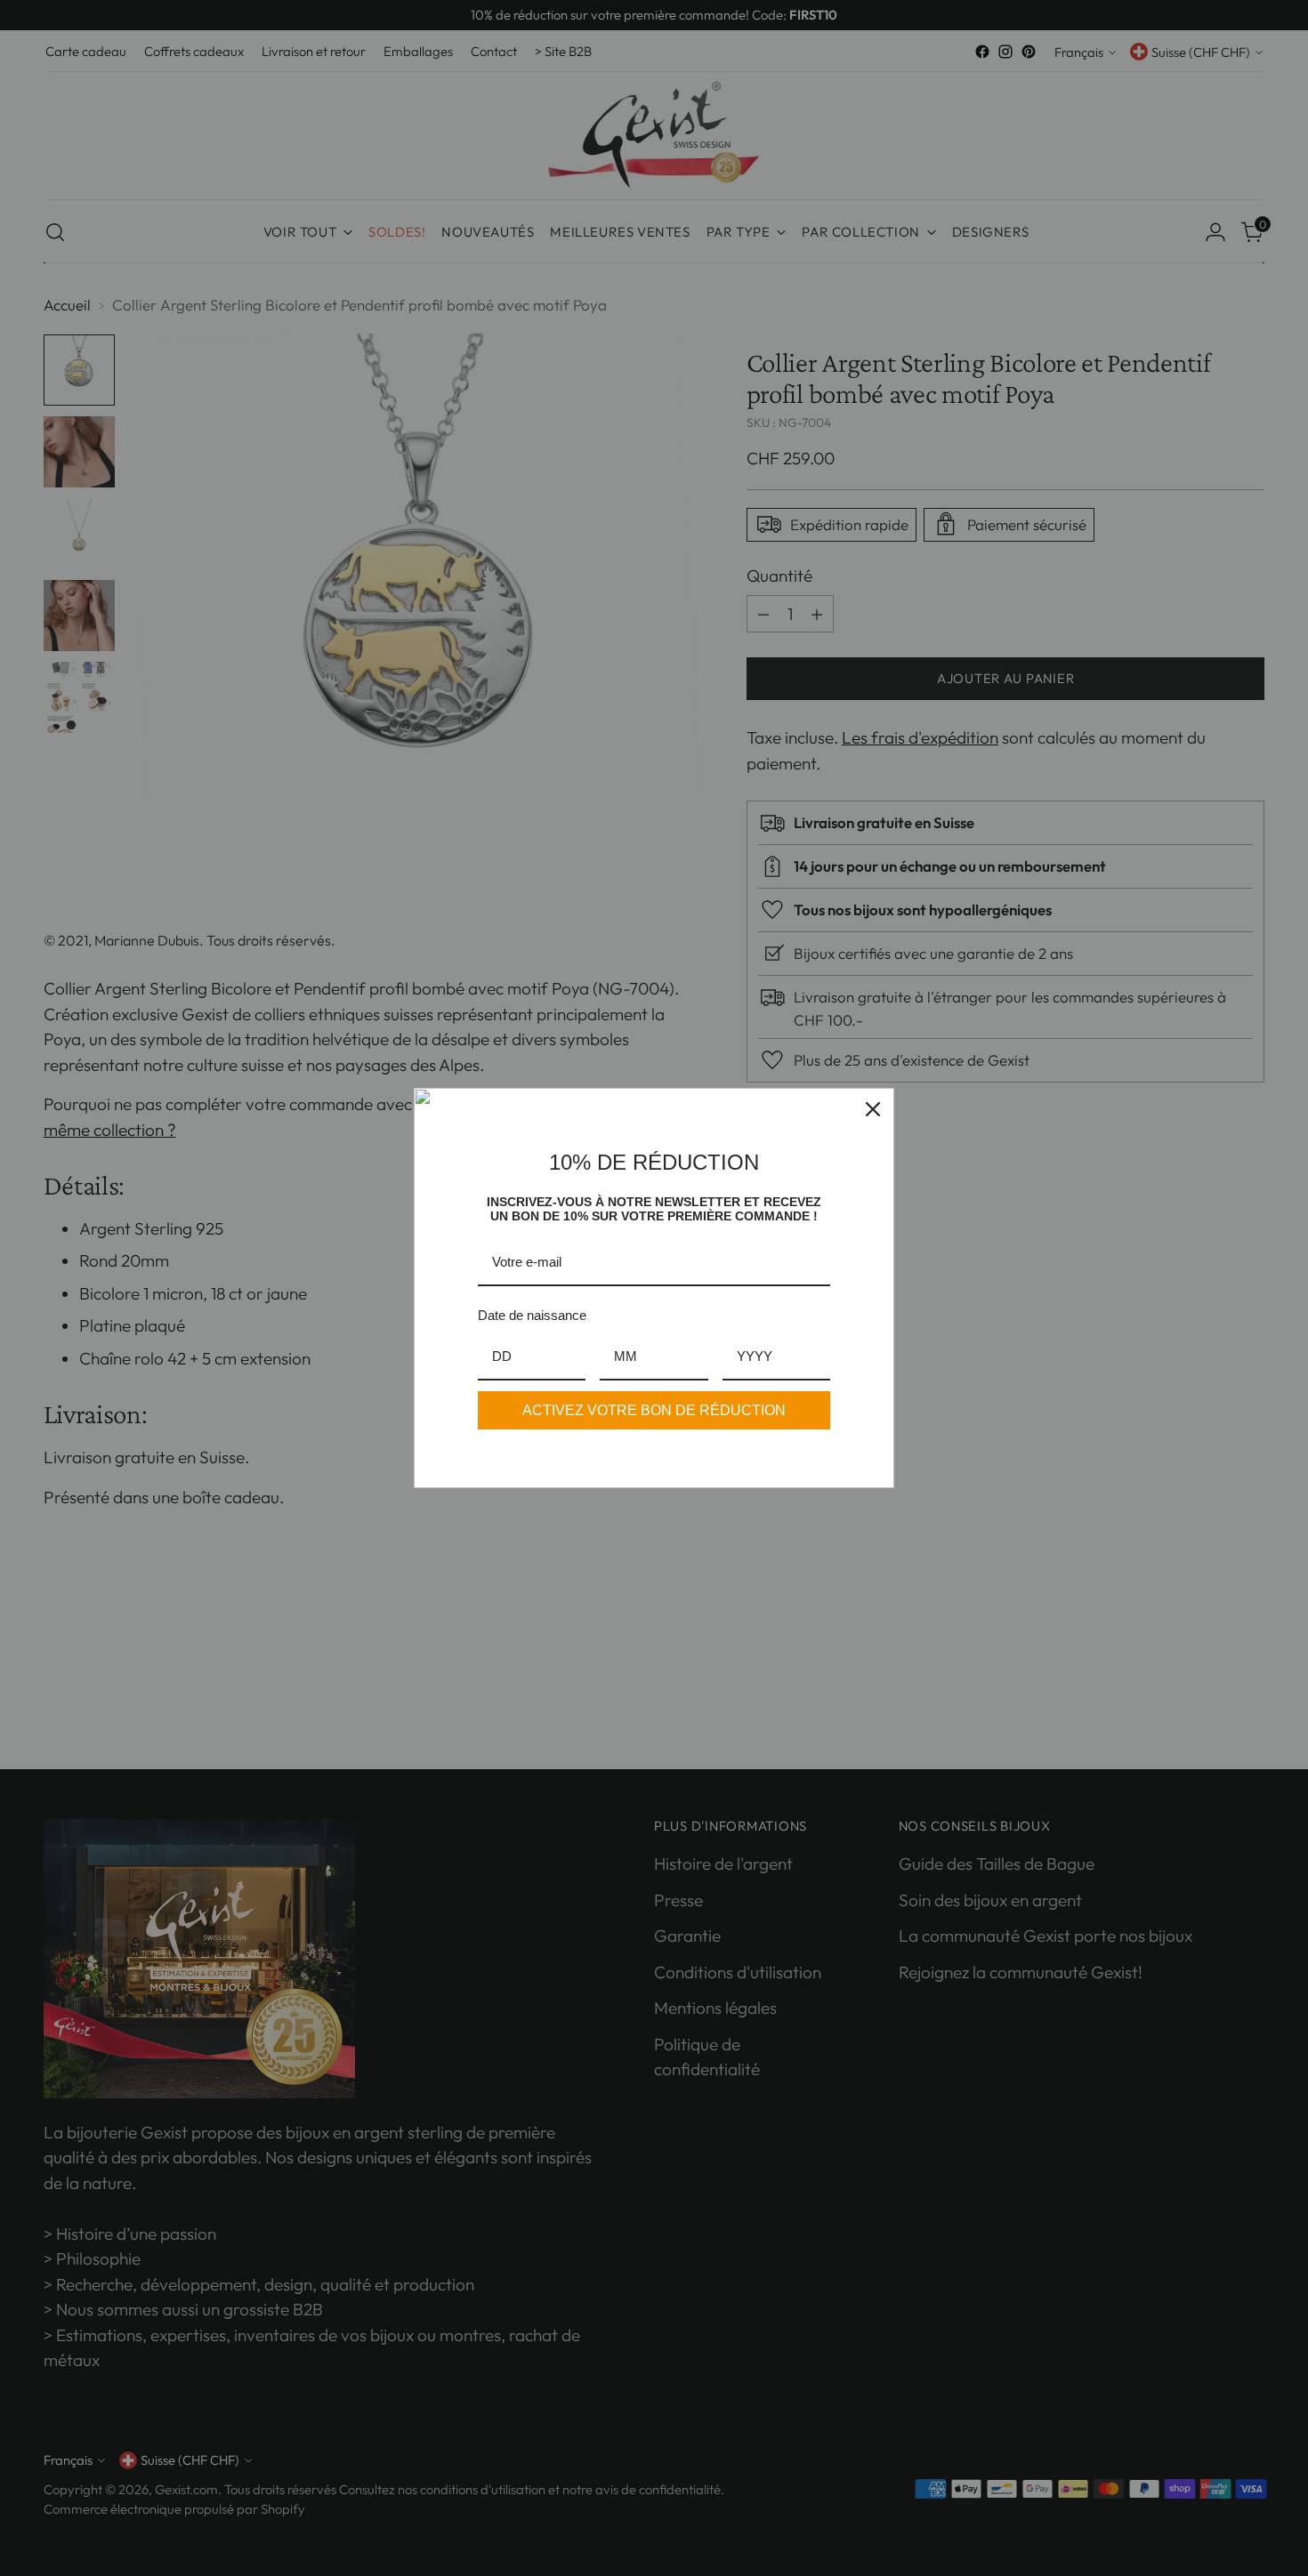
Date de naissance (532, 1315)
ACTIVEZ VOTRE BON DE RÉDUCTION (654, 1410)
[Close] (873, 1109)
